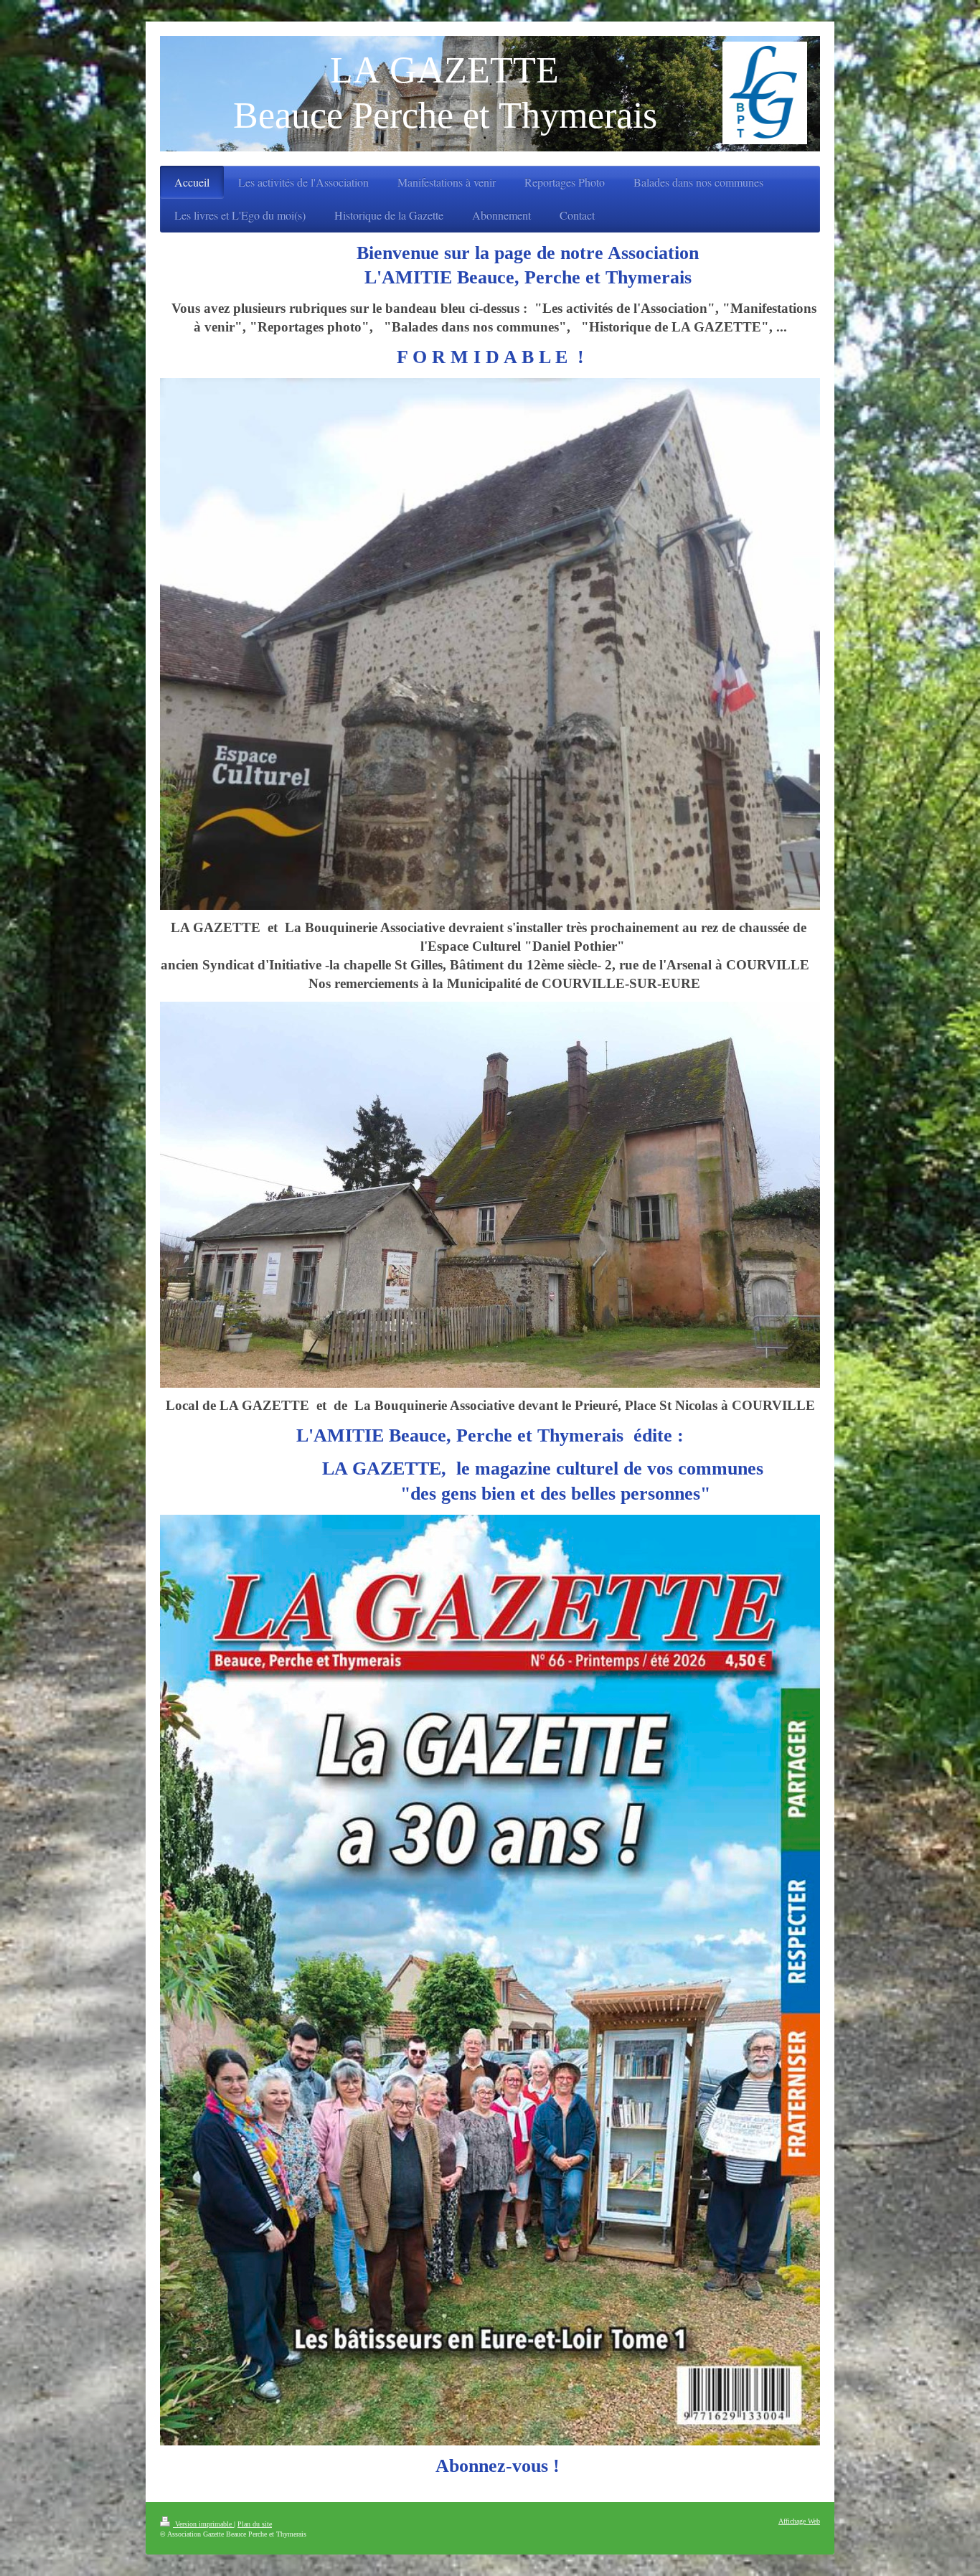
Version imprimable (203, 2524)
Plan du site (255, 2524)
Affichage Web (799, 2521)
